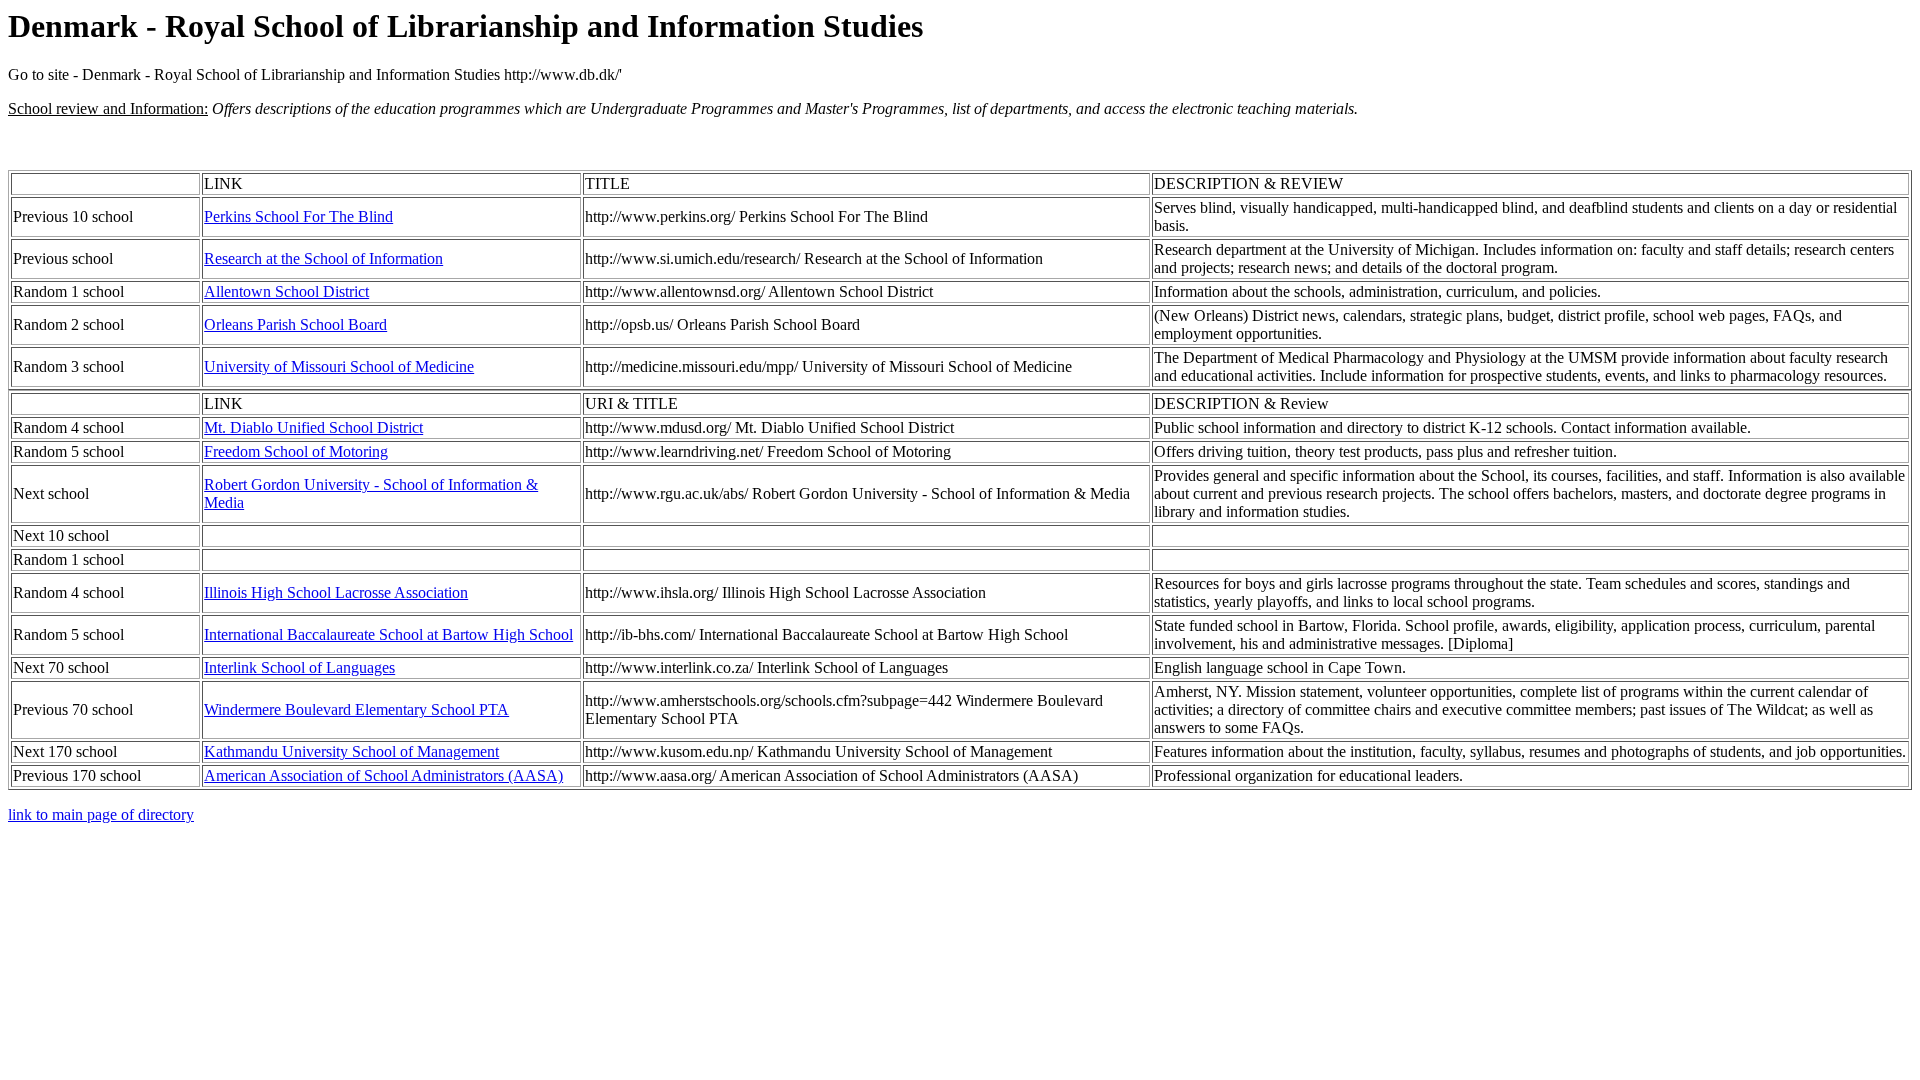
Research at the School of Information (323, 258)
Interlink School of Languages (299, 667)
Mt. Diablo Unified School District (313, 427)
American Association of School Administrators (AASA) (383, 775)
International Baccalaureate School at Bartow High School (388, 634)
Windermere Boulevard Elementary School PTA (356, 709)
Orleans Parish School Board (295, 324)
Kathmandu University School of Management (351, 751)
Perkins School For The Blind (298, 216)
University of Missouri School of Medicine (339, 366)
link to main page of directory (101, 814)
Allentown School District (286, 291)
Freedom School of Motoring (296, 451)
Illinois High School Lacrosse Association (336, 592)
